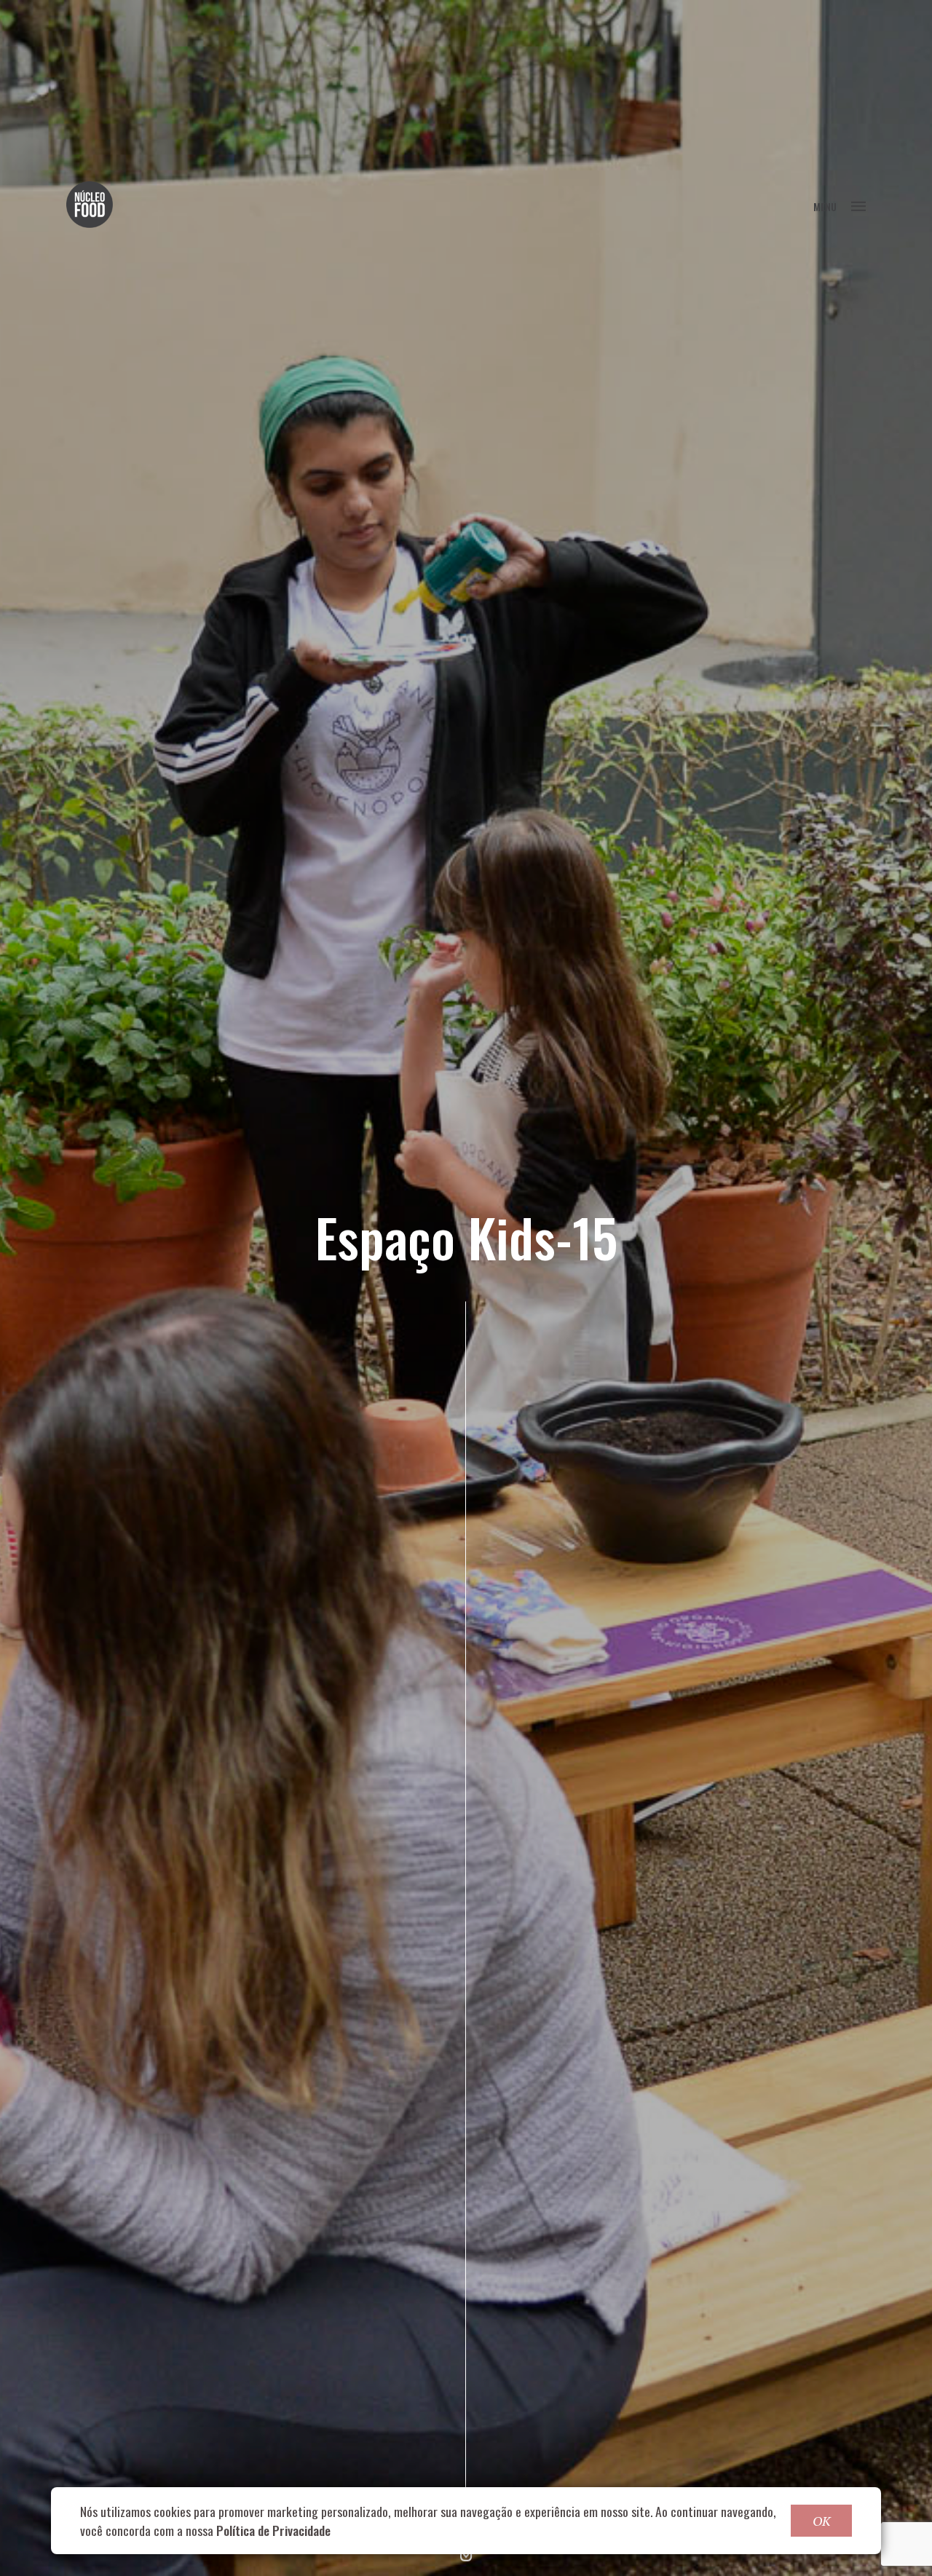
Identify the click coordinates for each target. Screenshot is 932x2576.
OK (821, 2521)
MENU (825, 206)
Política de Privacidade (273, 2530)
